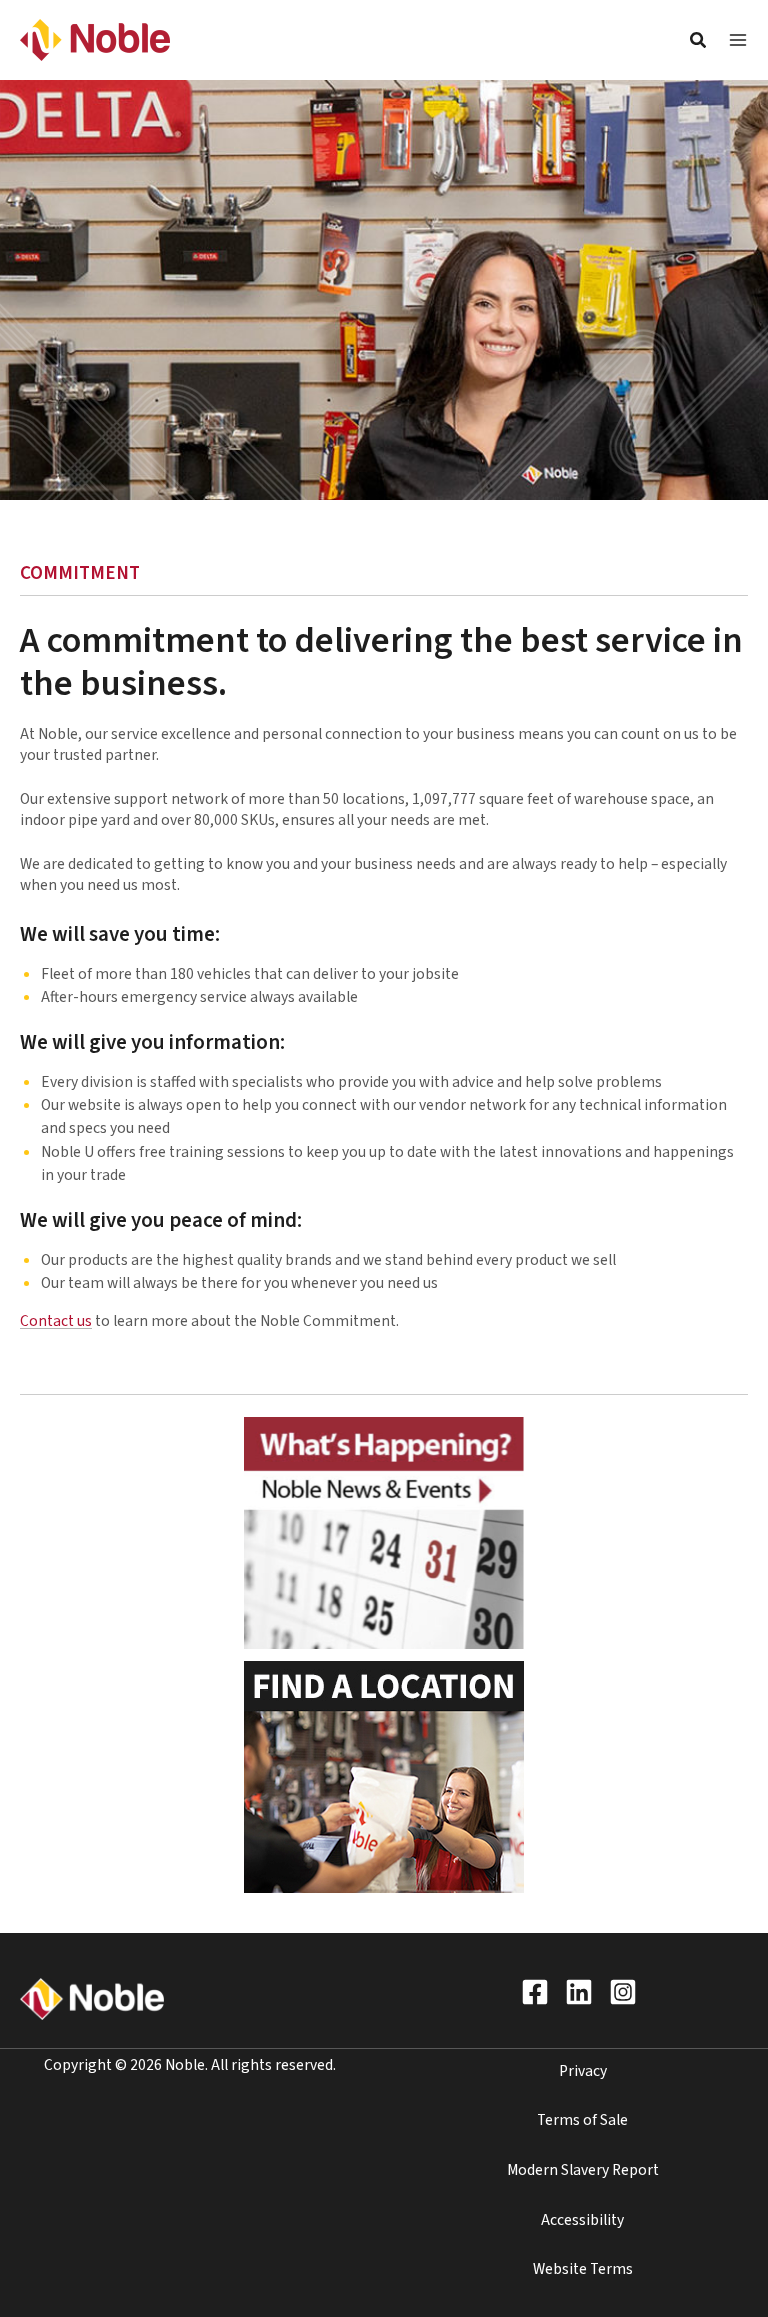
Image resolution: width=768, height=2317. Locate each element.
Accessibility (582, 2220)
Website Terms (583, 2269)
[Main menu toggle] (738, 40)
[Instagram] (623, 1992)
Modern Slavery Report (583, 2170)
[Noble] (95, 39)
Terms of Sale (582, 2120)
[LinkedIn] (579, 1992)
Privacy (583, 2071)
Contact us (56, 1321)
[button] (699, 43)
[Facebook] (535, 1992)
